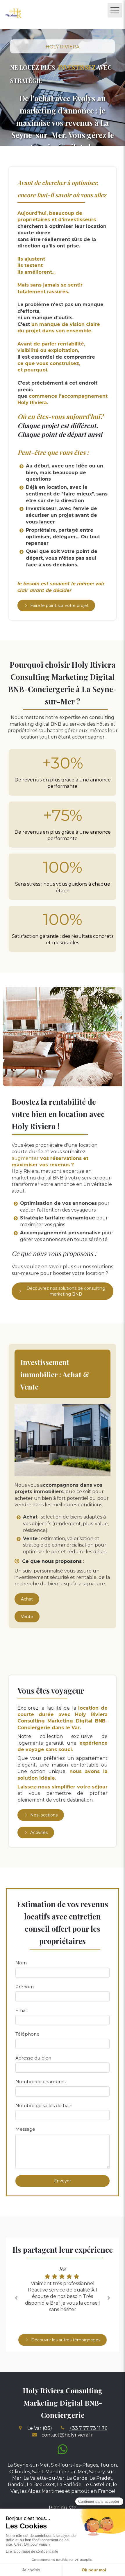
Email (22, 2010)
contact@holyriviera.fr (67, 2435)
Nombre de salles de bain (44, 2105)
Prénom (25, 1987)
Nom (21, 1963)
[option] (63, 2290)
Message (25, 2129)
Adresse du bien (33, 2058)
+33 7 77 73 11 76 (88, 2428)
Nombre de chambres (40, 2082)
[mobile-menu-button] (115, 10)
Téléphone (27, 2034)
